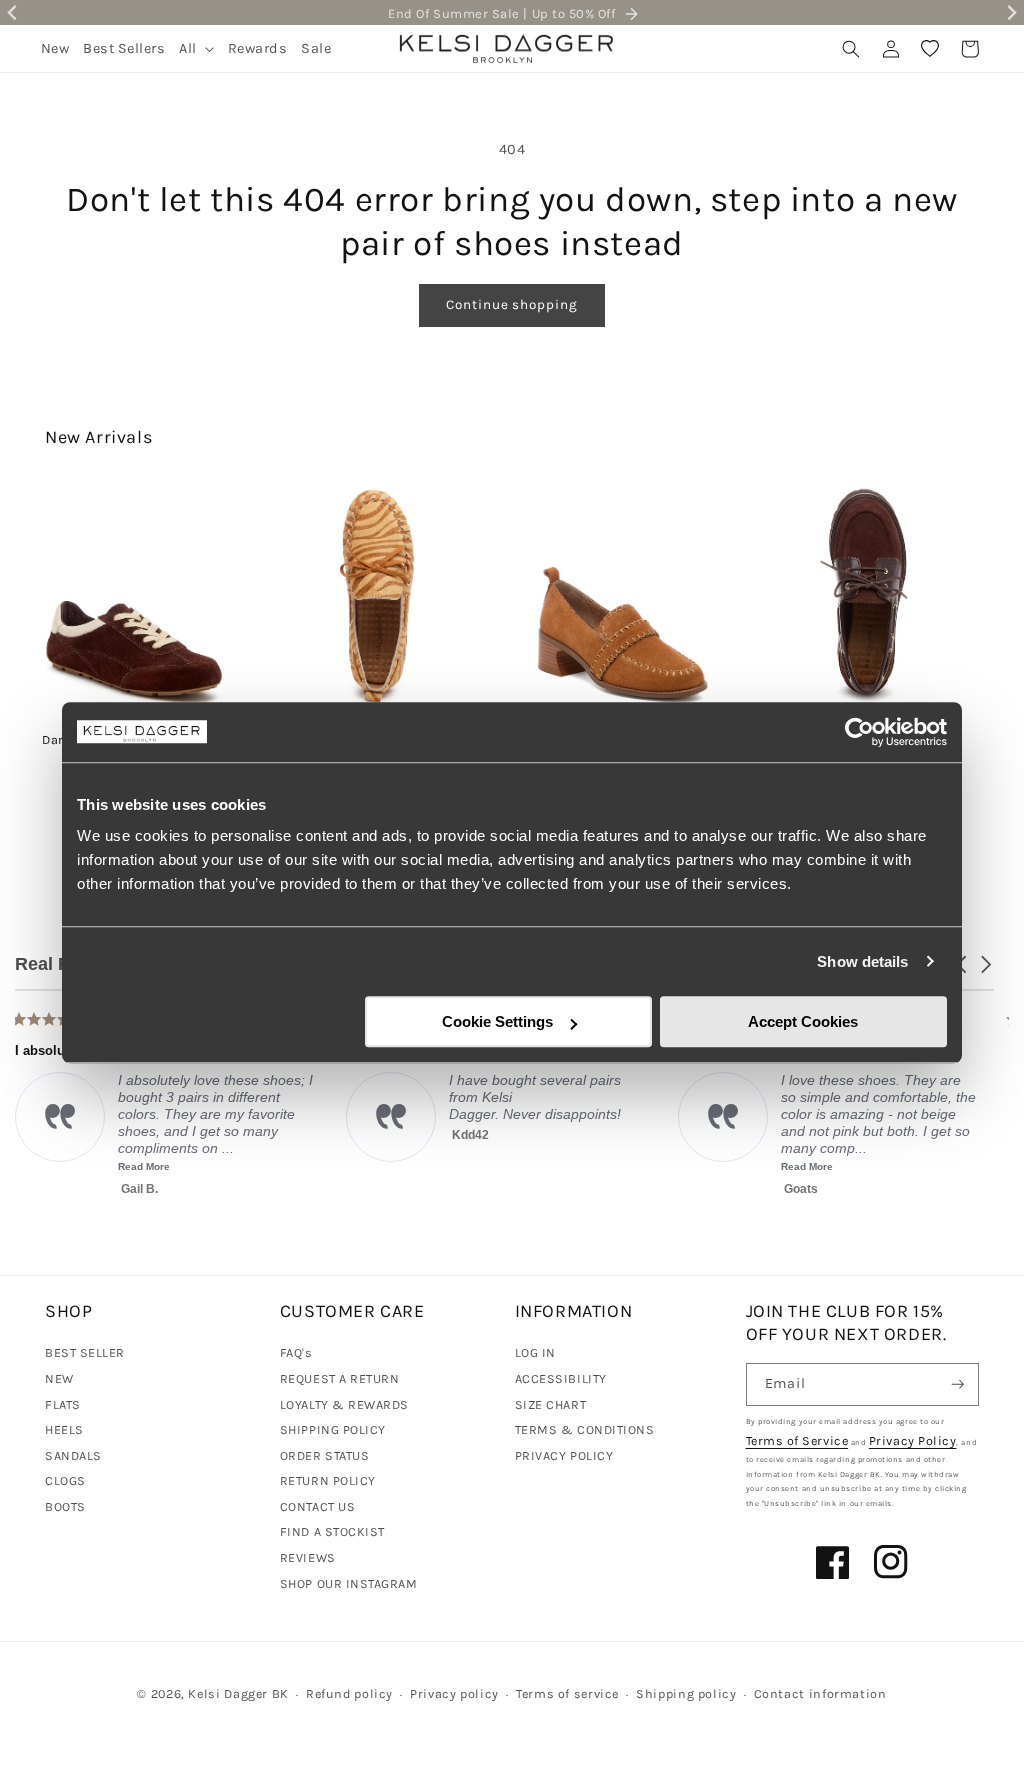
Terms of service (567, 1693)
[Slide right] (982, 585)
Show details (862, 961)
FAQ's (296, 1352)
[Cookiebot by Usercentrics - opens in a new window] (859, 732)
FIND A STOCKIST (332, 1531)
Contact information (820, 1693)
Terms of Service (797, 1440)
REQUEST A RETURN (340, 1378)
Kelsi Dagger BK (238, 1693)
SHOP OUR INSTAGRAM (349, 1583)
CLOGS (65, 1480)
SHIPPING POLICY (333, 1429)
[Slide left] (42, 585)
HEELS (64, 1429)
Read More (645, 1166)
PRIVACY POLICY (564, 1455)
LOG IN (535, 1352)
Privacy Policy (913, 1440)
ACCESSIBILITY (561, 1378)
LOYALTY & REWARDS (344, 1404)
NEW (59, 1378)
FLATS (63, 1404)
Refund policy (349, 1693)
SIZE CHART (550, 1404)
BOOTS (65, 1506)
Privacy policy (454, 1693)
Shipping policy (686, 1693)
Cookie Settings (497, 1021)
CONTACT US (317, 1506)
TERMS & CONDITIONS (585, 1429)
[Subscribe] (958, 1384)
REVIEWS (308, 1557)
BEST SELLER (85, 1352)
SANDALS (73, 1455)
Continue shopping (511, 304)
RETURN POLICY (328, 1480)
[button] (196, 48)
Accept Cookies (803, 1021)
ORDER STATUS (324, 1455)
